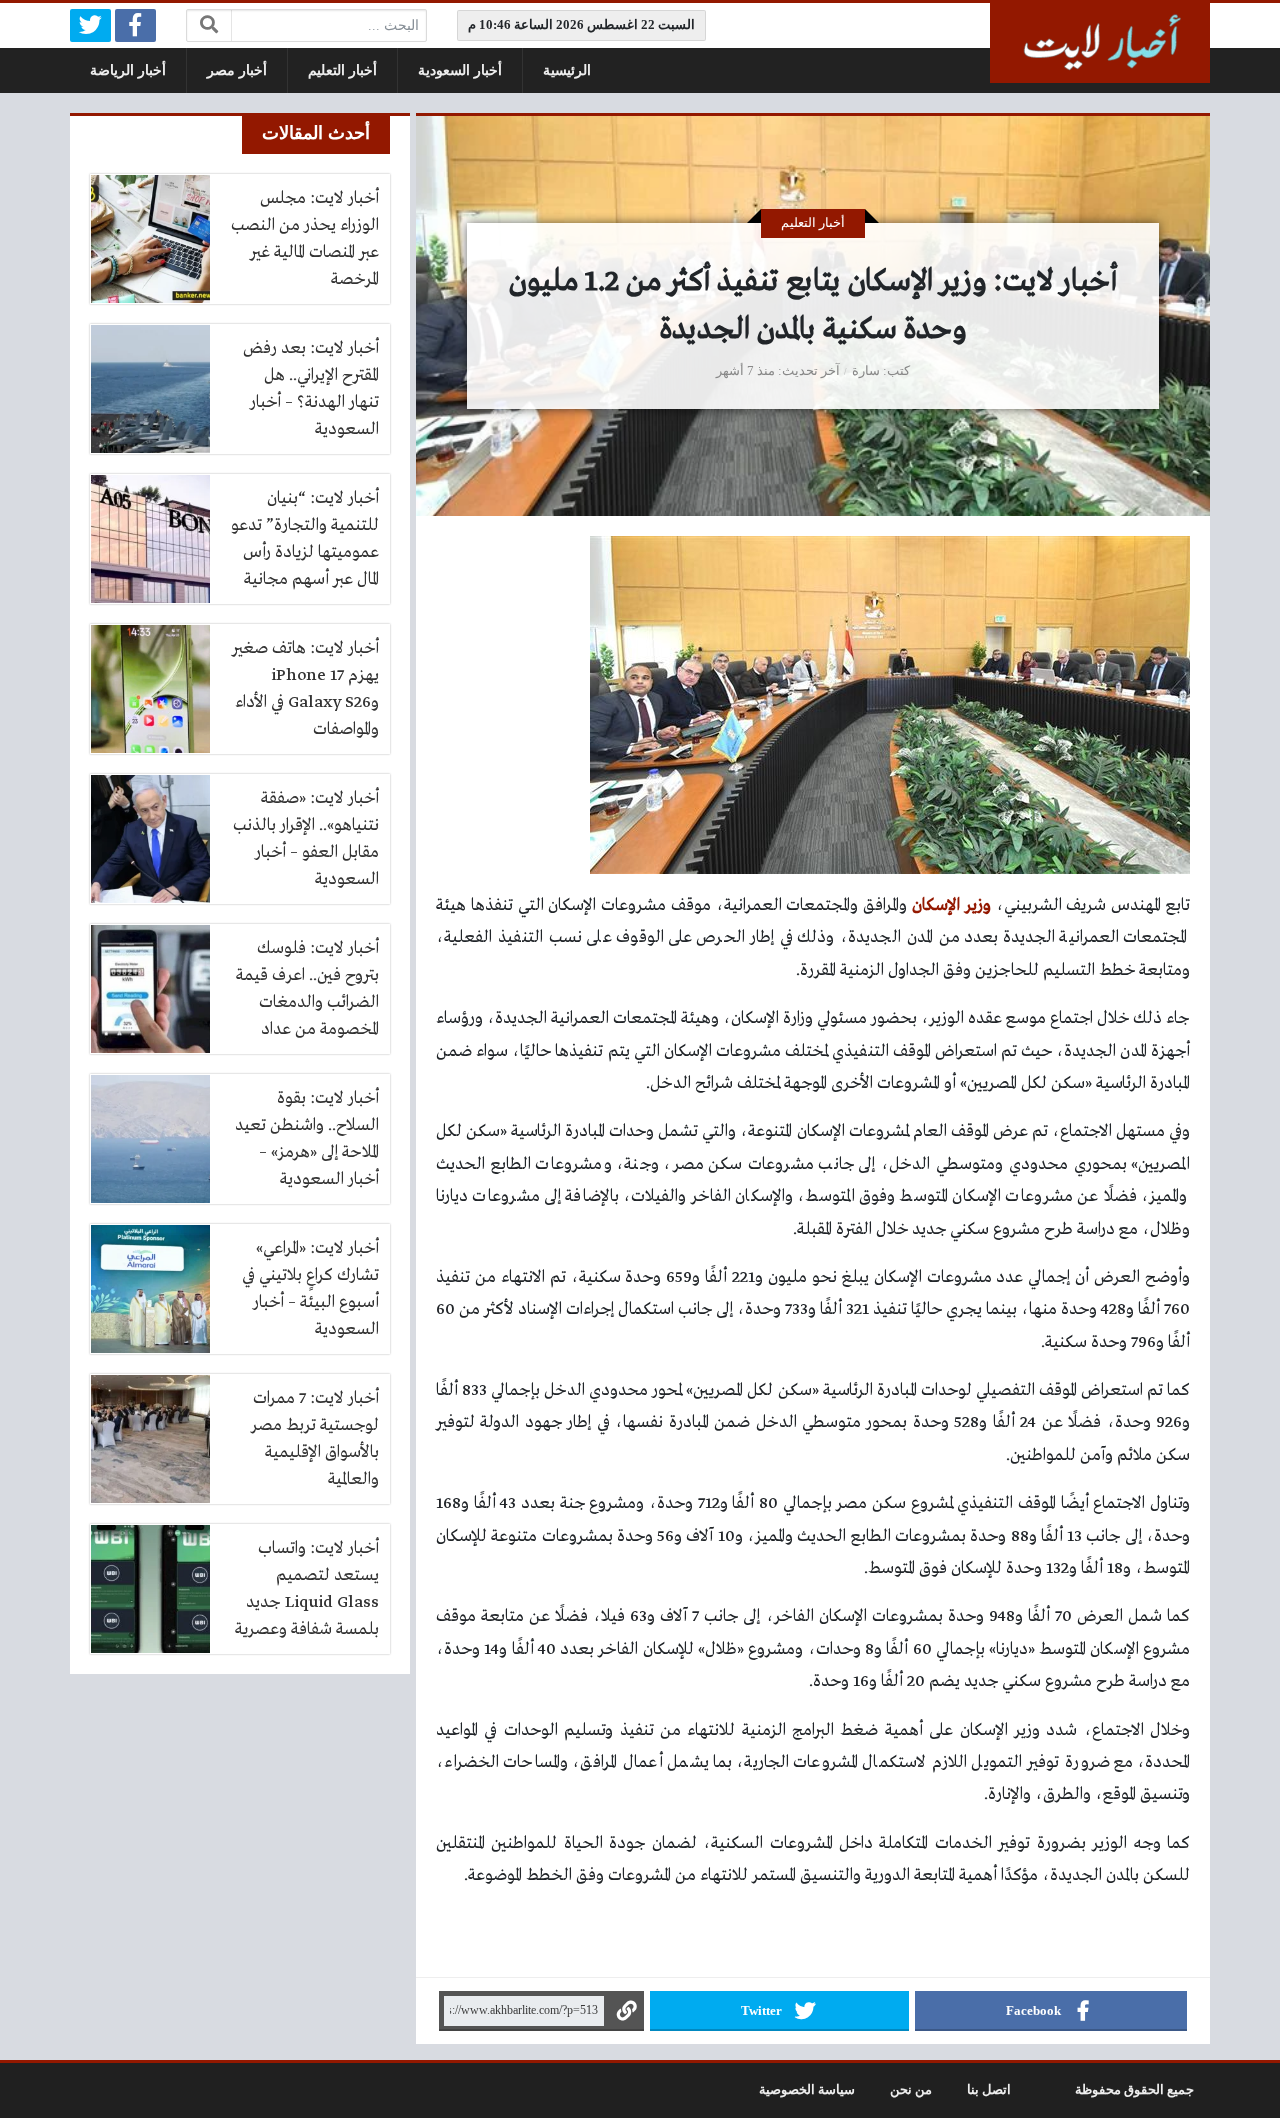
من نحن (911, 2090)
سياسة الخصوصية (807, 2090)
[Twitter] (90, 25)
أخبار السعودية (460, 70)
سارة (866, 371)
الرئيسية (567, 70)
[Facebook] (135, 25)
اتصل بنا (989, 2090)
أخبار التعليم (342, 70)
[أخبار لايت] (1100, 43)
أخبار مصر (237, 70)
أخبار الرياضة (128, 70)
